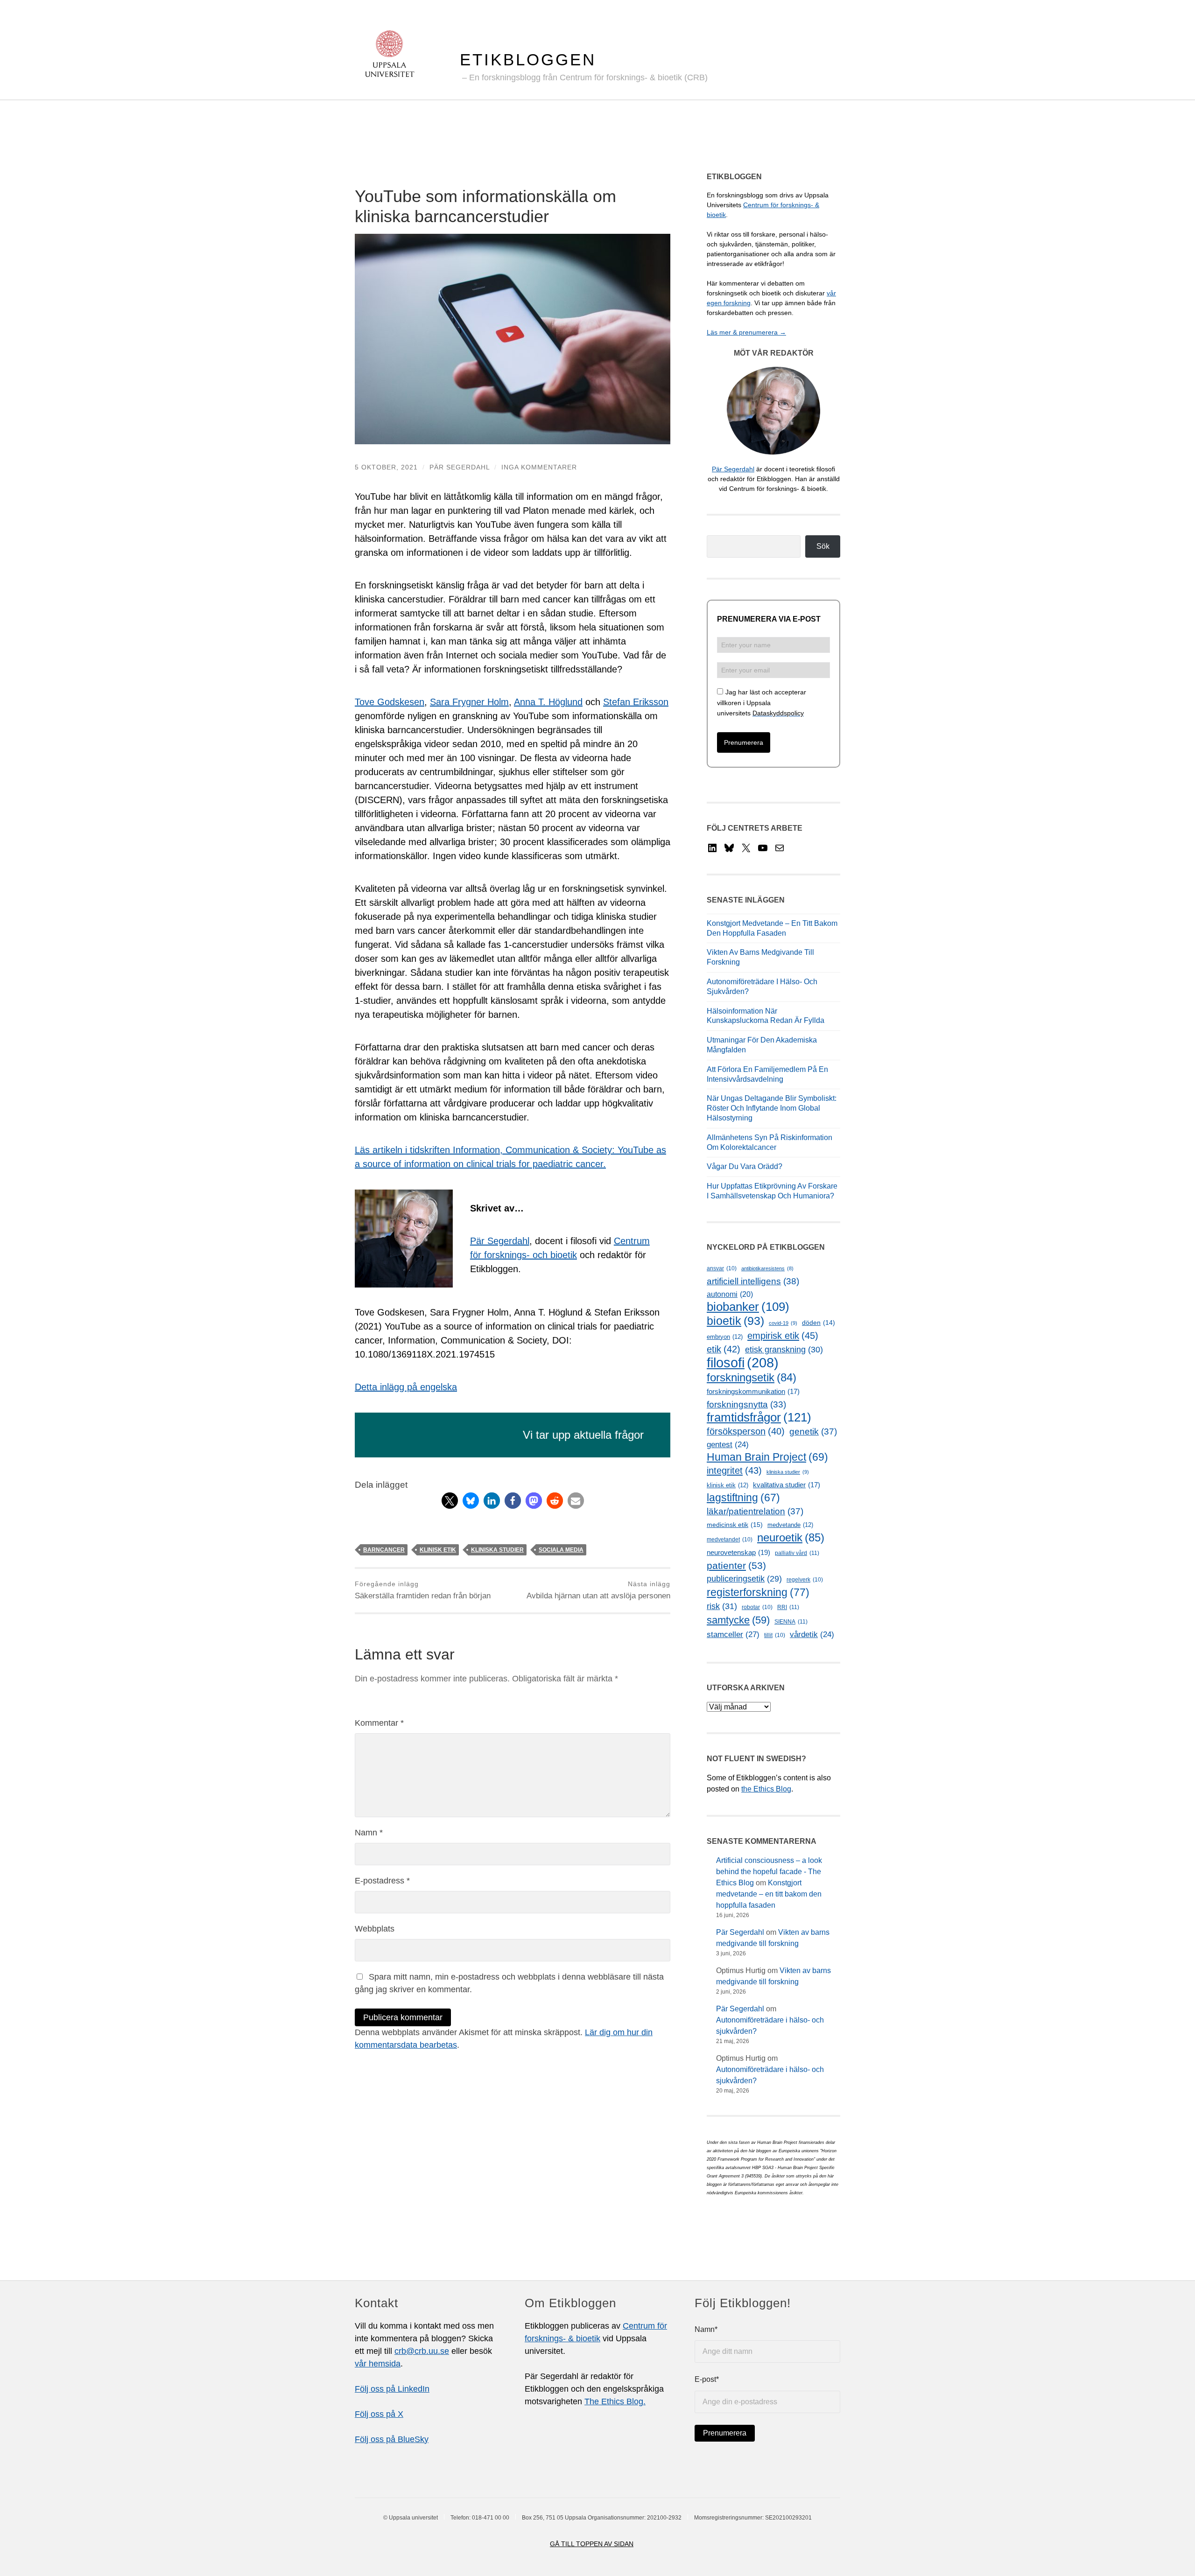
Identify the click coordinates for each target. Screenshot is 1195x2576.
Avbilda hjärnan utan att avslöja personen (598, 1590)
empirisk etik (783, 1336)
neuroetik (791, 1537)
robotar (757, 1607)
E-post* (707, 2379)
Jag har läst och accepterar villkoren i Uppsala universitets (762, 703)
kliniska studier (497, 1550)
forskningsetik (752, 1377)
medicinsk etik (735, 1525)
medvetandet (730, 1540)
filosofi (743, 1362)
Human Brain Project (767, 1457)
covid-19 (783, 1323)
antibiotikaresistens (767, 1268)
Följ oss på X (379, 2414)
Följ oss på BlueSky (392, 2439)
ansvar (722, 1268)
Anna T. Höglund (548, 702)
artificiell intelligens (753, 1281)
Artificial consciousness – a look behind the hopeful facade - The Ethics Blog (769, 1872)
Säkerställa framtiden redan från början (423, 1590)
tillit (775, 1635)
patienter (736, 1566)
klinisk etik (438, 1550)
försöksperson (746, 1431)
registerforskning (758, 1592)
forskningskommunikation (753, 1392)
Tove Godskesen (390, 702)
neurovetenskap (738, 1552)
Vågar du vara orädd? (745, 1166)
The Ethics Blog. (615, 2401)
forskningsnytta (746, 1404)
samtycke (738, 1620)
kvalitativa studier (787, 1485)
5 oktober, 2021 (386, 467)
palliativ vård (797, 1553)
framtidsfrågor (759, 1417)
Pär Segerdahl (460, 467)
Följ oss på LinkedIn (392, 2389)
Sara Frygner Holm (469, 702)
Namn (369, 1833)
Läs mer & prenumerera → (746, 332)
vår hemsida (378, 2364)
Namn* (706, 2329)
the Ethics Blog (766, 1789)
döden (819, 1323)
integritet (734, 1470)
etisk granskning (784, 1350)
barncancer (384, 1550)
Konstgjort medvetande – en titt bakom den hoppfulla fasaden (769, 1894)
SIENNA (791, 1622)
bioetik (735, 1321)
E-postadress (382, 1881)
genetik (813, 1431)
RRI (788, 1607)
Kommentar (379, 1723)
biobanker (748, 1307)
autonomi (730, 1294)
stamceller (733, 1634)
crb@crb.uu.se (422, 2351)
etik (724, 1349)
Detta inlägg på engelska (406, 1387)
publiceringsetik (744, 1579)
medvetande (790, 1525)
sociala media (561, 1550)
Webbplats (375, 1929)
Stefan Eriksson (636, 702)
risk (722, 1606)
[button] (450, 1501)
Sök (823, 546)
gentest (728, 1445)
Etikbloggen (528, 59)
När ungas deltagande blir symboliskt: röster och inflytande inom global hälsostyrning (772, 1108)
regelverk (805, 1580)
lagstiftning (743, 1498)
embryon (725, 1337)
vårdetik (812, 1634)
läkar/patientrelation (755, 1511)
